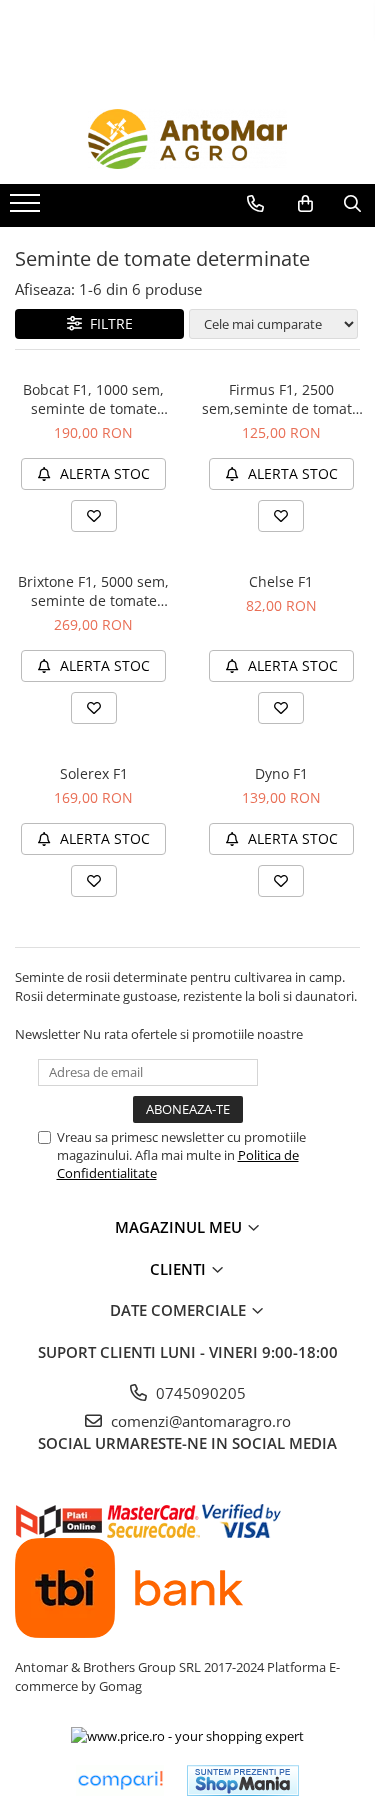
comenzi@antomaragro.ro (199, 1421)
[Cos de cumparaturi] (305, 204)
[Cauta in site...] (352, 204)
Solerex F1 (94, 773)
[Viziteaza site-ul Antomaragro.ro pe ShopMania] (243, 1780)
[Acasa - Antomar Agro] (188, 138)
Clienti (180, 1269)
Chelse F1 (281, 581)
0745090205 (199, 1393)
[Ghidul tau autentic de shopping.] (120, 1780)
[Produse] (27, 209)
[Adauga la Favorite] (94, 516)
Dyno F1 (281, 773)
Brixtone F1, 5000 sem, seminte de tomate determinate (93, 591)
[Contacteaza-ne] (255, 204)
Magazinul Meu (180, 1227)
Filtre (107, 323)
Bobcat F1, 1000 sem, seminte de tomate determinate (93, 399)
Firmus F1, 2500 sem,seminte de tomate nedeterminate (281, 399)
